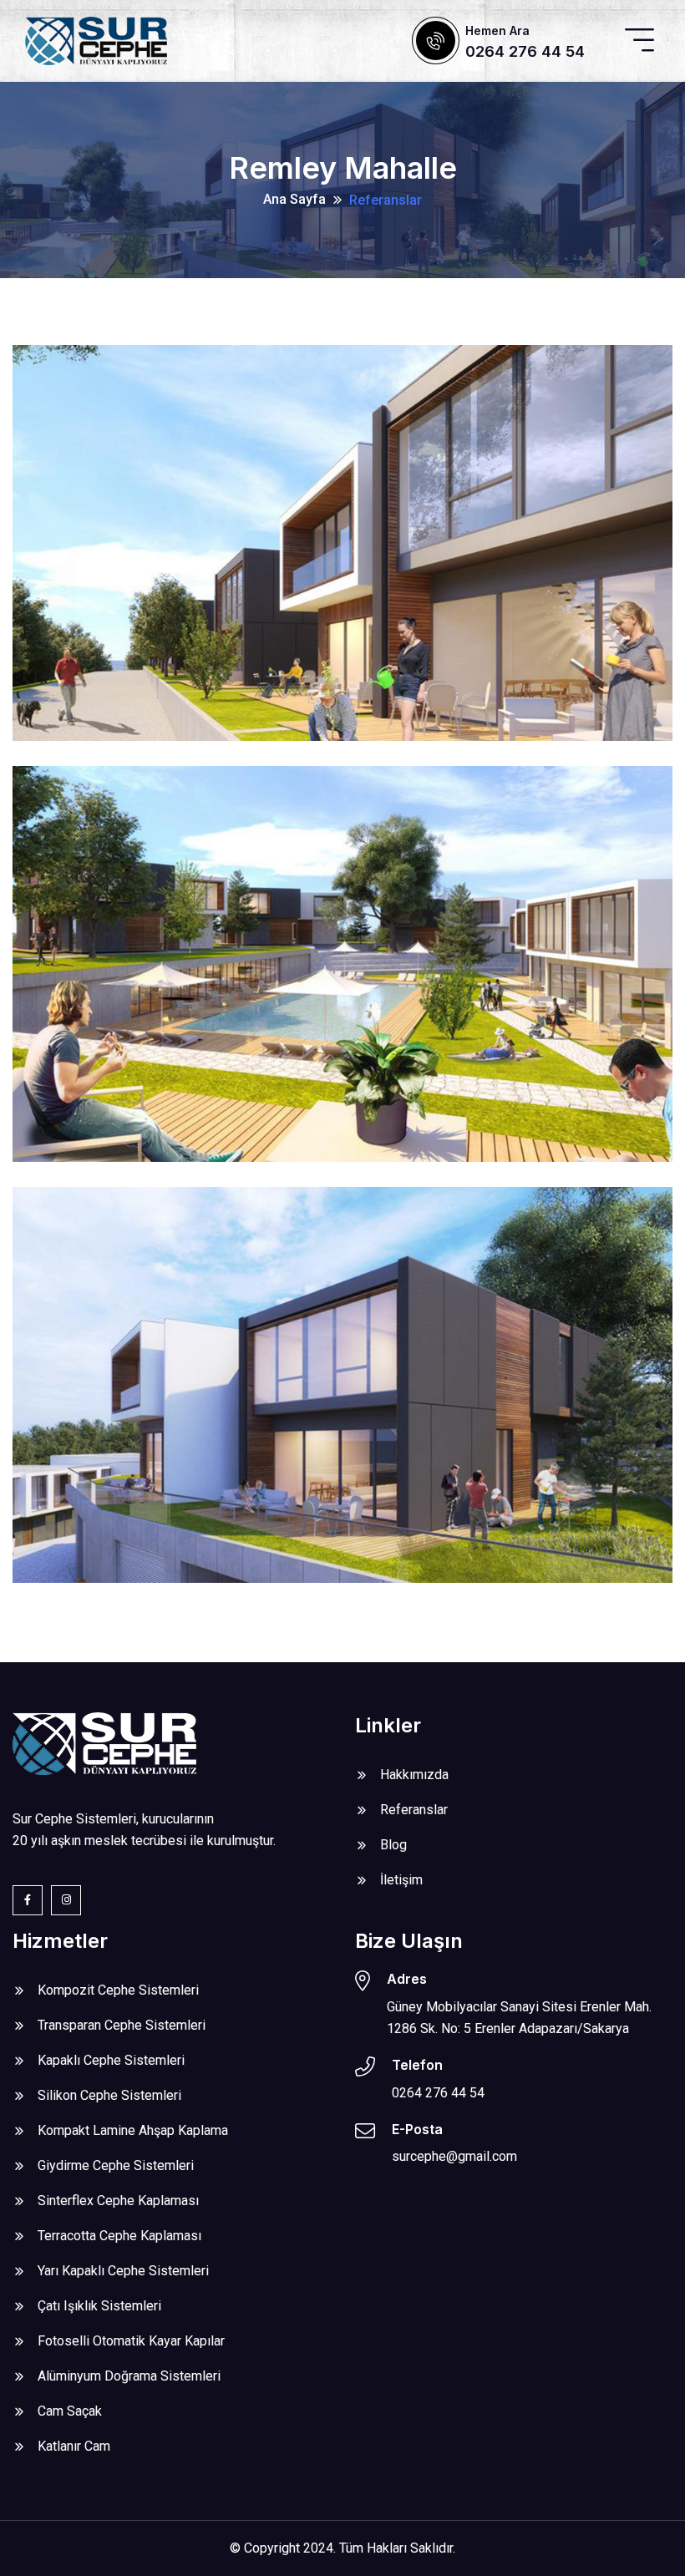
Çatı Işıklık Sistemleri (99, 2306)
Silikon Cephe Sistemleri (109, 2095)
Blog (393, 1845)
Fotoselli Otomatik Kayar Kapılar (131, 2341)
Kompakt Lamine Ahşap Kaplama (133, 2130)
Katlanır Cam (74, 2446)
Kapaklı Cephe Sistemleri (111, 2060)
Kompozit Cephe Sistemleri (118, 1990)
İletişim (401, 1880)
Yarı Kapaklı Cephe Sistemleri (123, 2271)
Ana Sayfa (294, 199)
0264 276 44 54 (525, 51)
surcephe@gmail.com (454, 2156)
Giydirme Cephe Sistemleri (116, 2165)
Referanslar (386, 200)
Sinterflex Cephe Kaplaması (118, 2201)
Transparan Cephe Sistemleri (122, 2025)
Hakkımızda (414, 1775)
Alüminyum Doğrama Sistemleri (129, 2376)
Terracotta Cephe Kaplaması (119, 2236)
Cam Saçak (70, 2411)
